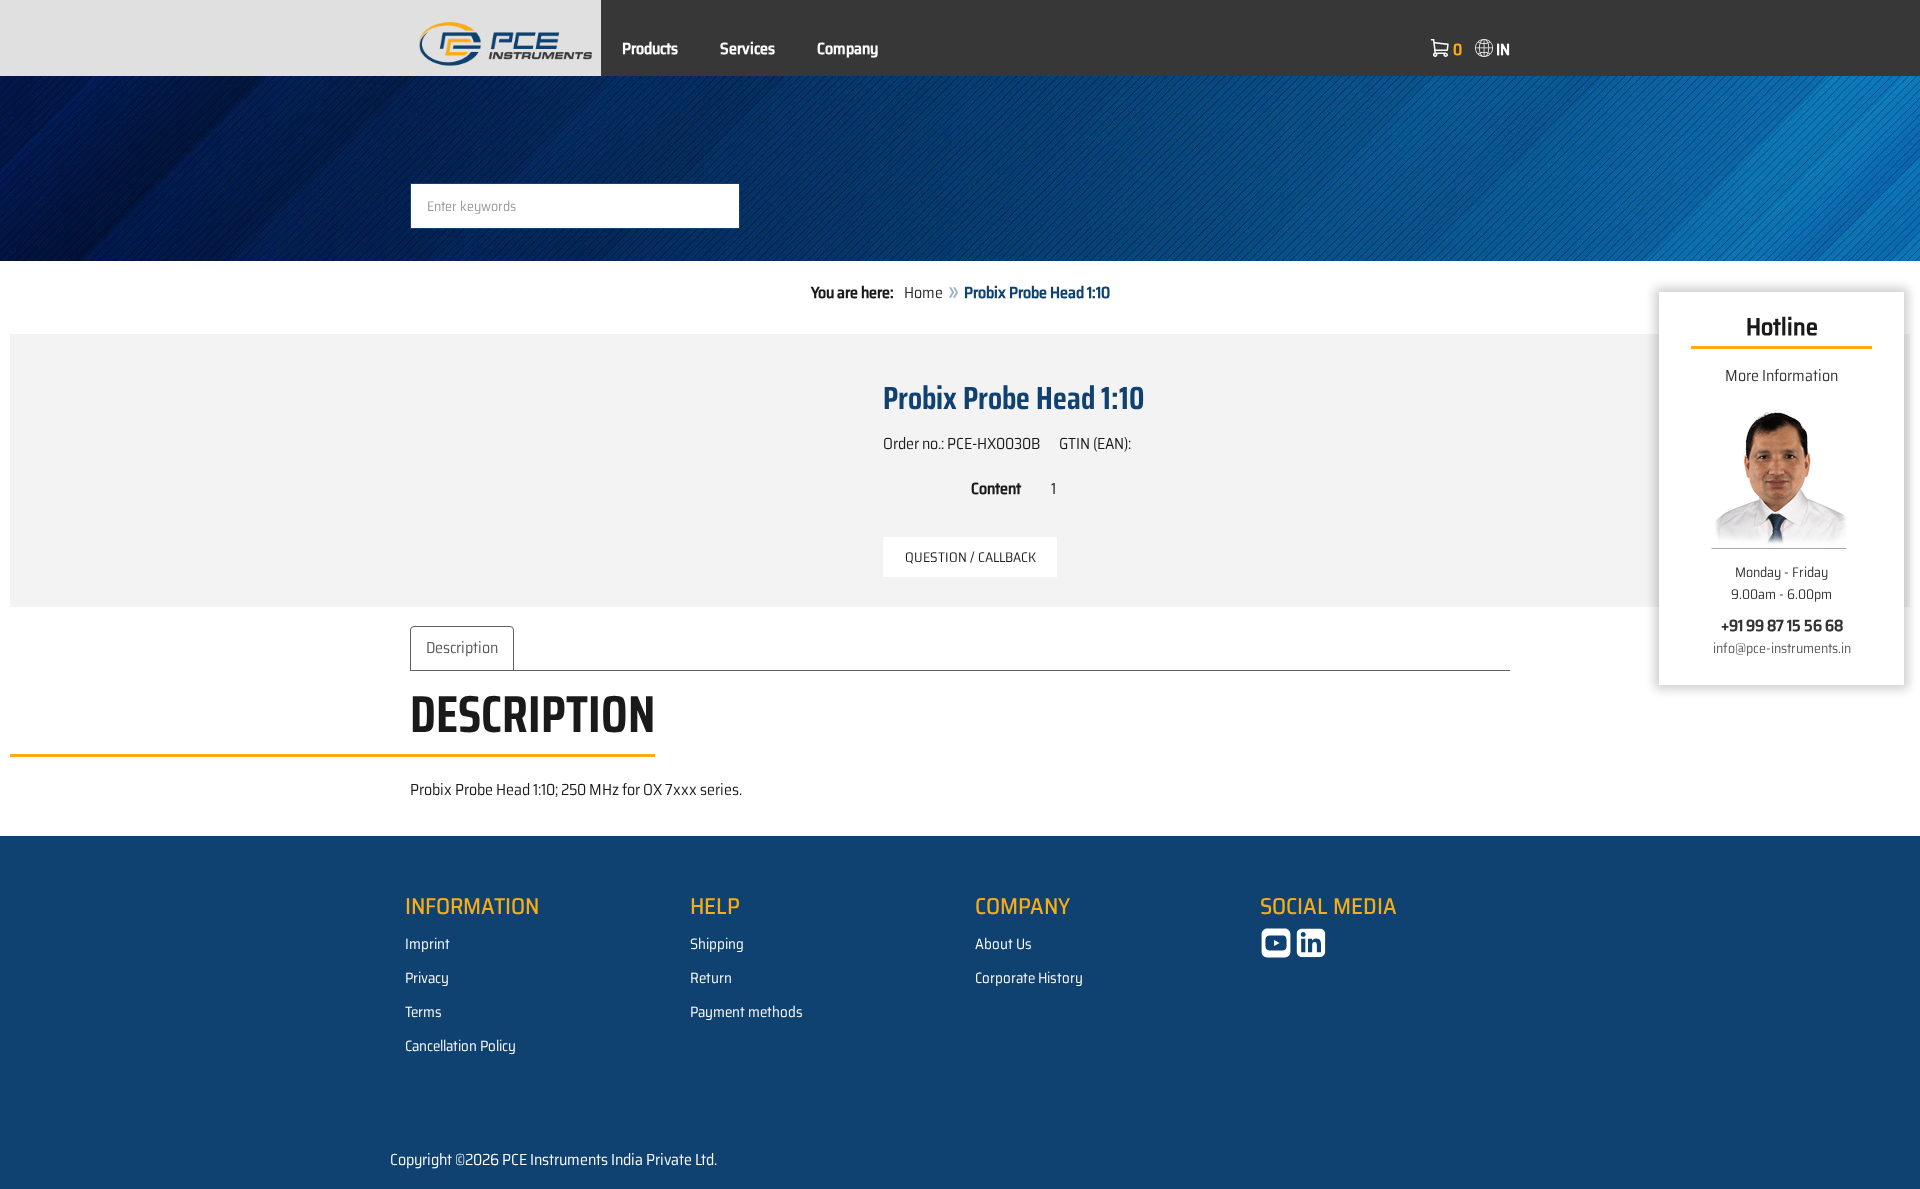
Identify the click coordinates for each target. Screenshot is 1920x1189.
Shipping (717, 944)
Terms (423, 1012)
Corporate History (1029, 978)
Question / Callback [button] (970, 557)
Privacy (427, 978)
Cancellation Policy (460, 1046)
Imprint (427, 944)
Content (996, 488)
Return (711, 978)
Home (923, 292)
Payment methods (746, 1012)
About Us (1003, 944)
